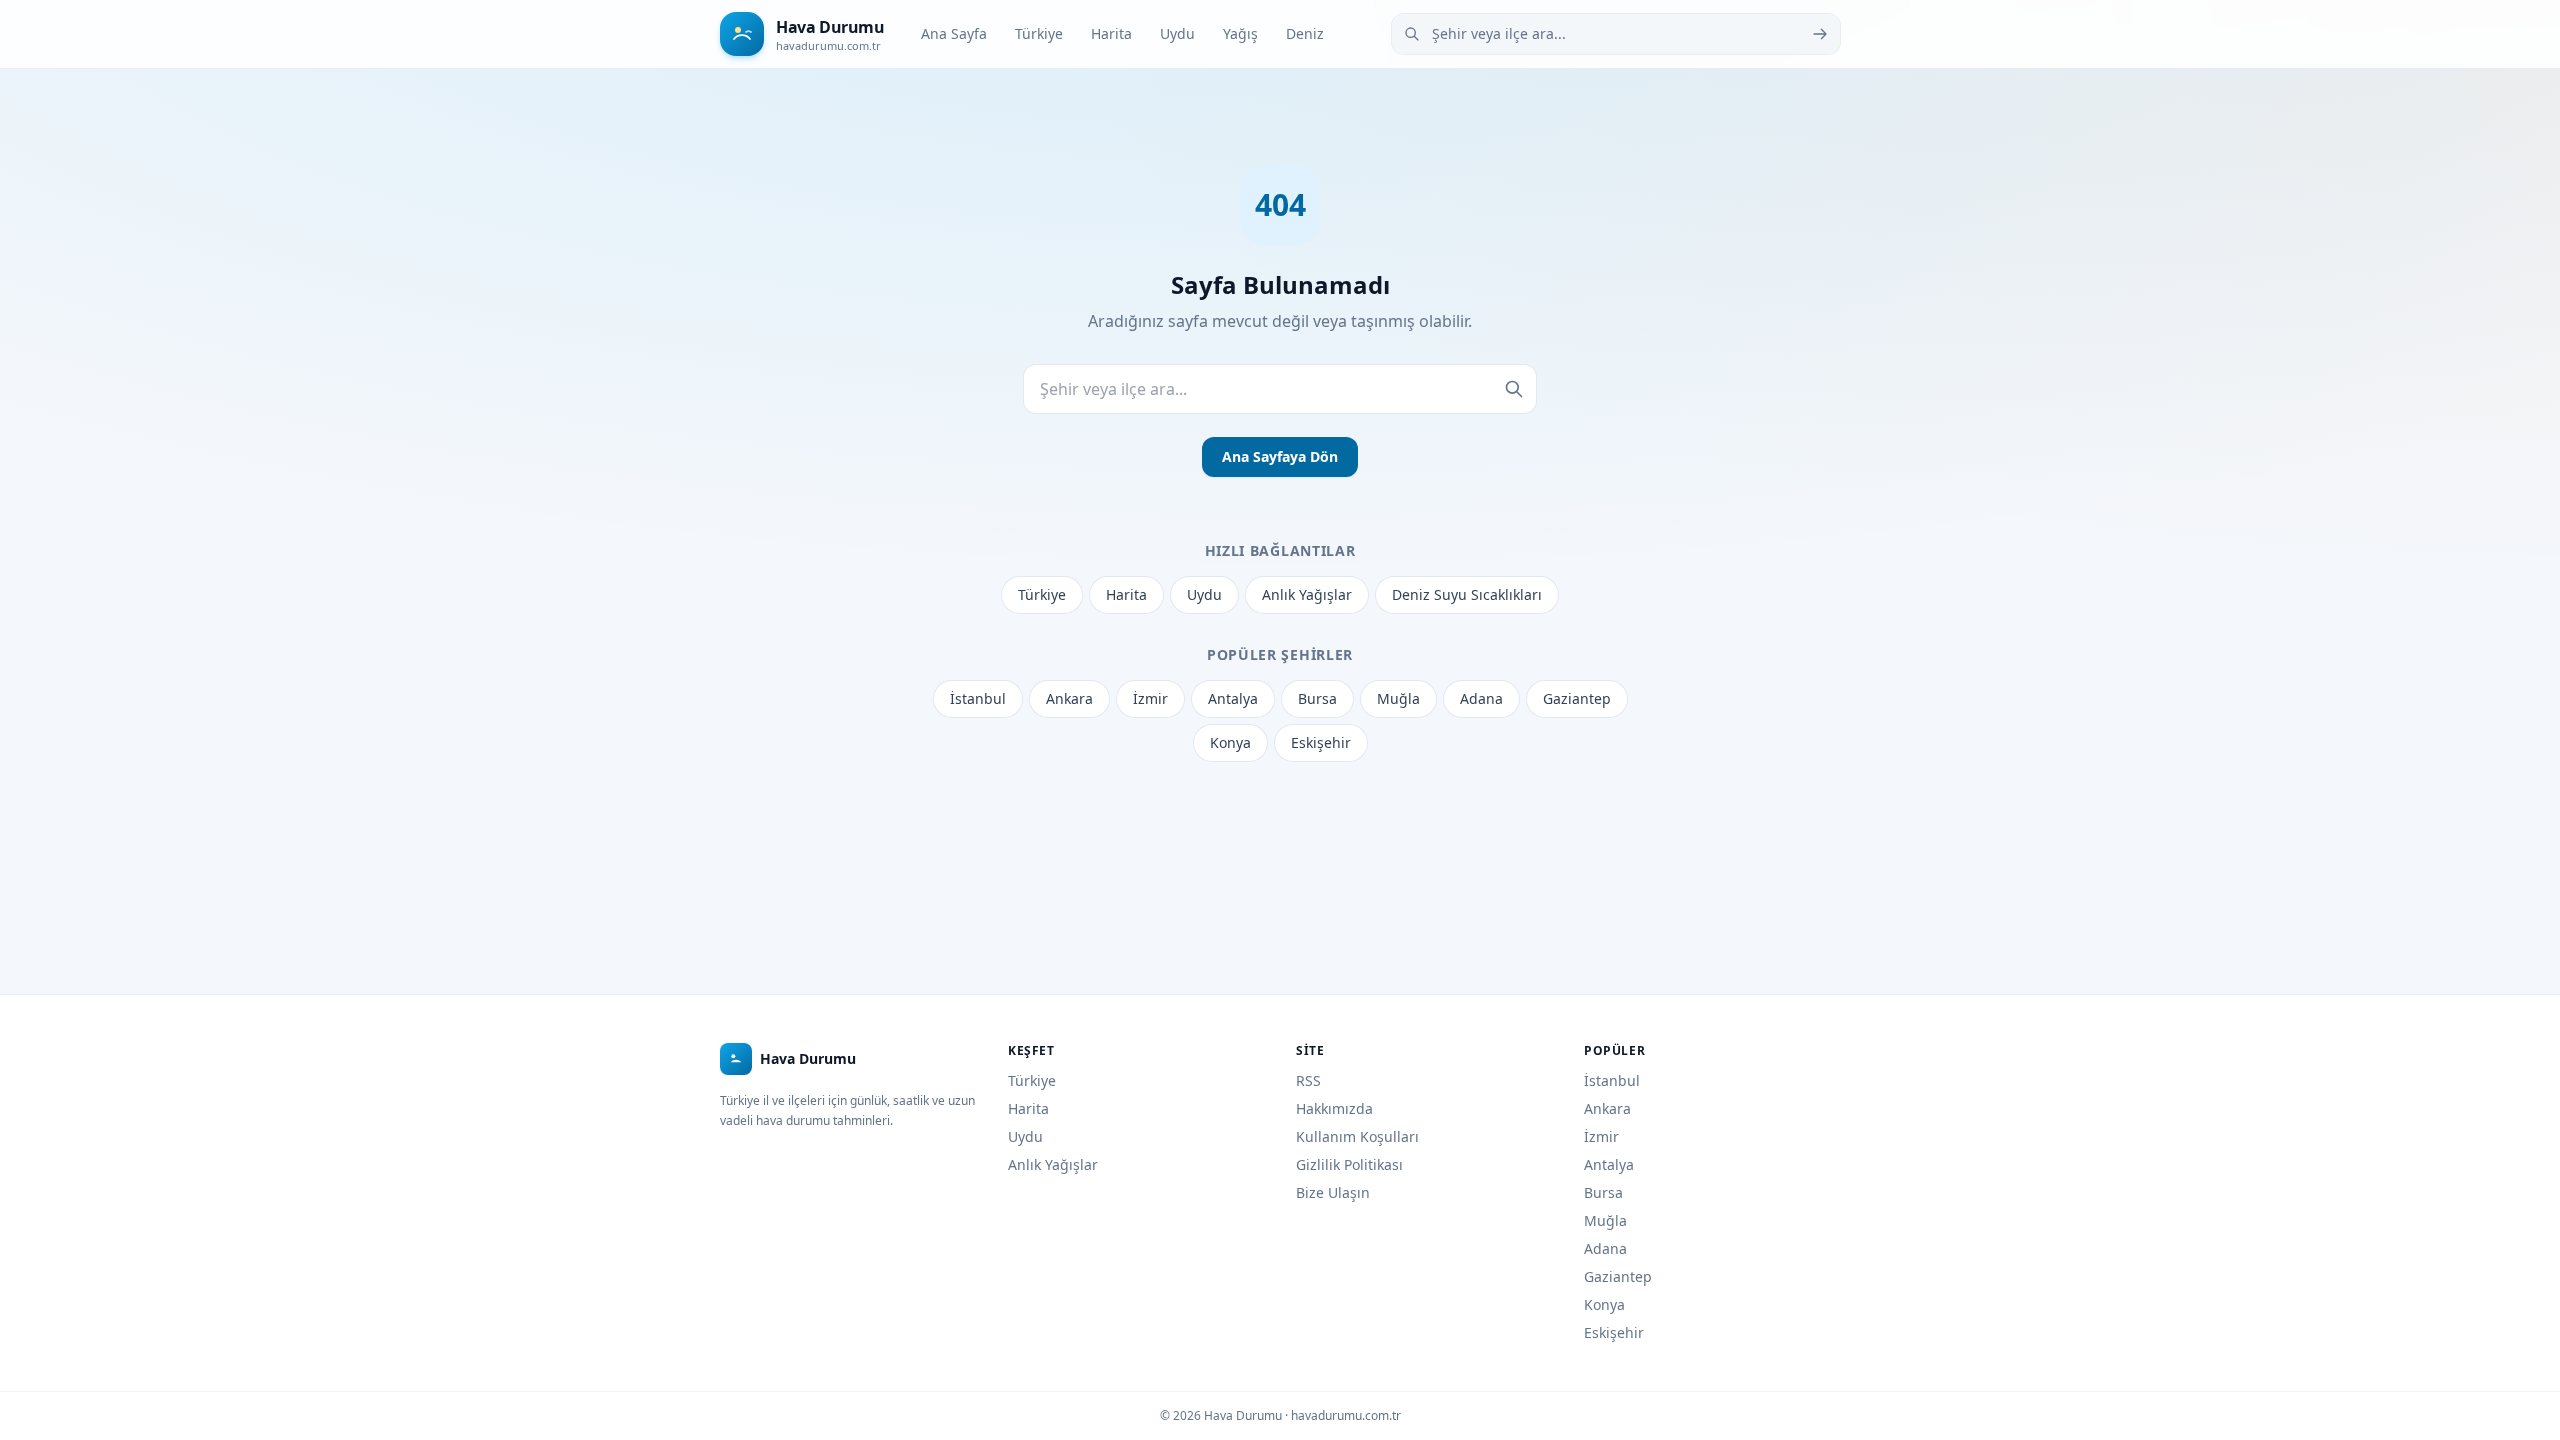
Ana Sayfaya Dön (1280, 456)
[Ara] (1820, 34)
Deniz (1305, 33)
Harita (1111, 33)
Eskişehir (1321, 742)
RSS (1308, 1080)
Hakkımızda (1334, 1108)
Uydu (1177, 33)
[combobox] (1616, 34)
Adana (1481, 698)
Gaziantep (1577, 698)
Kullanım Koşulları (1357, 1136)
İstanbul (978, 698)
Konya (1230, 742)
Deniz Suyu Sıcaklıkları (1467, 594)
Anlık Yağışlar (1307, 594)
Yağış (1240, 33)
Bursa (1317, 698)
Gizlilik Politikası (1349, 1164)
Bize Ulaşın (1333, 1192)
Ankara (1069, 698)
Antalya (1233, 698)
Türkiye (1039, 33)
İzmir (1150, 698)
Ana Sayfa (954, 33)
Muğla (1398, 698)
